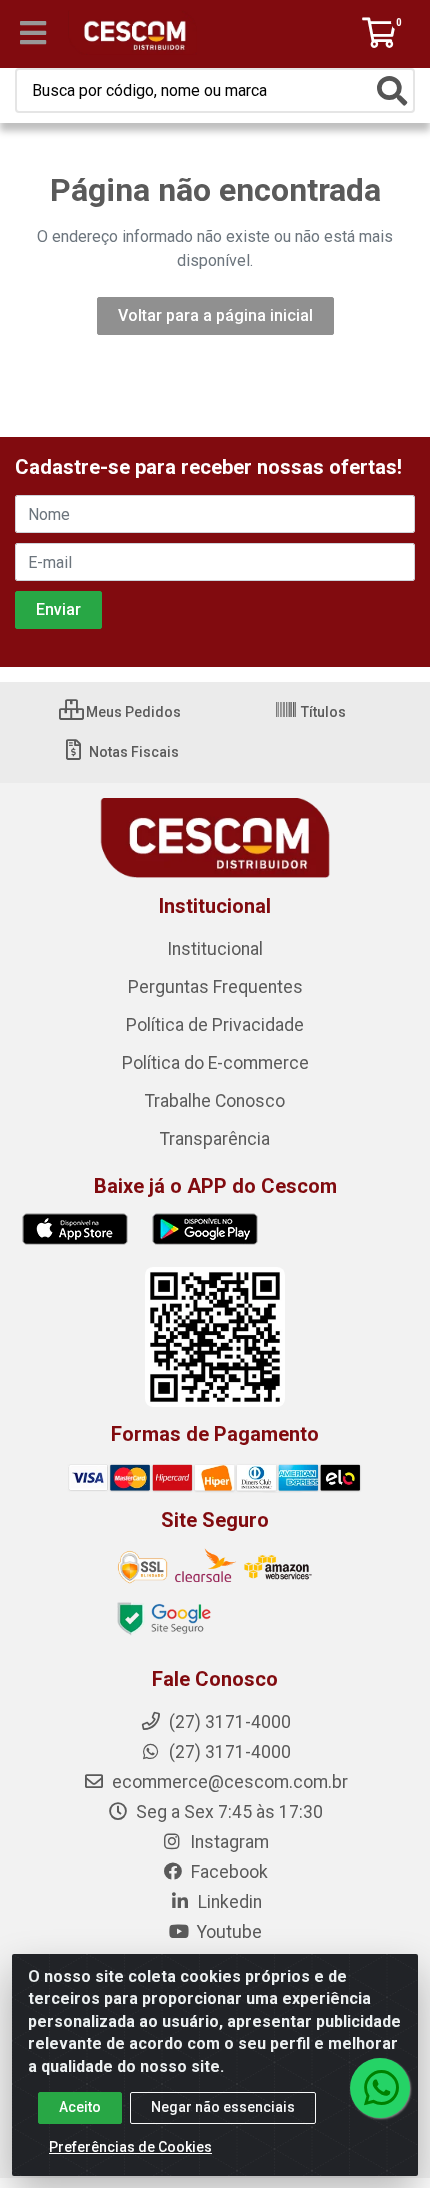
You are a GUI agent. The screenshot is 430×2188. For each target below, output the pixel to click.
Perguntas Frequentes (215, 987)
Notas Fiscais (132, 752)
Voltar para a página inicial (215, 315)
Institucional (215, 949)
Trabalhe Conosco (215, 1101)
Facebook (227, 1872)
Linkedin (228, 1902)
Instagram (227, 1842)
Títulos (322, 712)
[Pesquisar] (392, 91)
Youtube (227, 1932)
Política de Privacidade (215, 1025)
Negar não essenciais (223, 2107)
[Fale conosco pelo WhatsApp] (380, 2088)
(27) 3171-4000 (228, 1752)
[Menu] (33, 33)
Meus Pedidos (132, 712)
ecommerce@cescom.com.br (228, 1782)
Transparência (215, 1139)
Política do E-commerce (215, 1063)
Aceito (80, 2107)
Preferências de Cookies (130, 2147)
